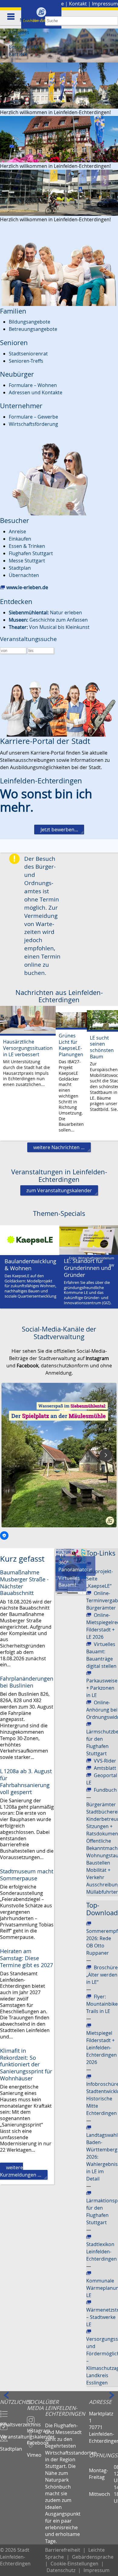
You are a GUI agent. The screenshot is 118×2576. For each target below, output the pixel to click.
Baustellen (98, 1863)
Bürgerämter (101, 1804)
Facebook (36, 2440)
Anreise (17, 531)
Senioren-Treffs (26, 361)
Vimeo (34, 2452)
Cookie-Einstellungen (74, 2564)
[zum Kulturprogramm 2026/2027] (71, 1555)
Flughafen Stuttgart (31, 553)
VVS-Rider (105, 1761)
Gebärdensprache (93, 2557)
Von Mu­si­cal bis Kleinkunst (49, 627)
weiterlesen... (28, 1073)
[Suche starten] (114, 21)
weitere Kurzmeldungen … (21, 2171)
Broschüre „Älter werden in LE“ (102, 1975)
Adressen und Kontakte (36, 392)
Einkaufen (20, 539)
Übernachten (24, 575)
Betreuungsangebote (33, 329)
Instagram (36, 2428)
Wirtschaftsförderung (33, 424)
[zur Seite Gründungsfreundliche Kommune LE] (89, 1240)
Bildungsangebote (29, 322)
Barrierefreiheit (63, 2550)
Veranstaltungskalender (13, 2434)
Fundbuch (105, 1790)
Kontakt (78, 4)
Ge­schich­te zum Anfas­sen (48, 620)
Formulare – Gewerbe (33, 417)
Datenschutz (61, 2570)
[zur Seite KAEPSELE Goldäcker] (30, 1240)
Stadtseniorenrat (28, 354)
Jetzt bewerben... (59, 830)
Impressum (105, 4)
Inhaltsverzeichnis (13, 2422)
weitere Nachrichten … (59, 1147)
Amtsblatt (105, 1768)
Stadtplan (20, 568)
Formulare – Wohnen (33, 385)
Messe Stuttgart (27, 561)
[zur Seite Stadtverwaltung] (59, 85)
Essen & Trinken (27, 546)
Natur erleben (45, 613)
